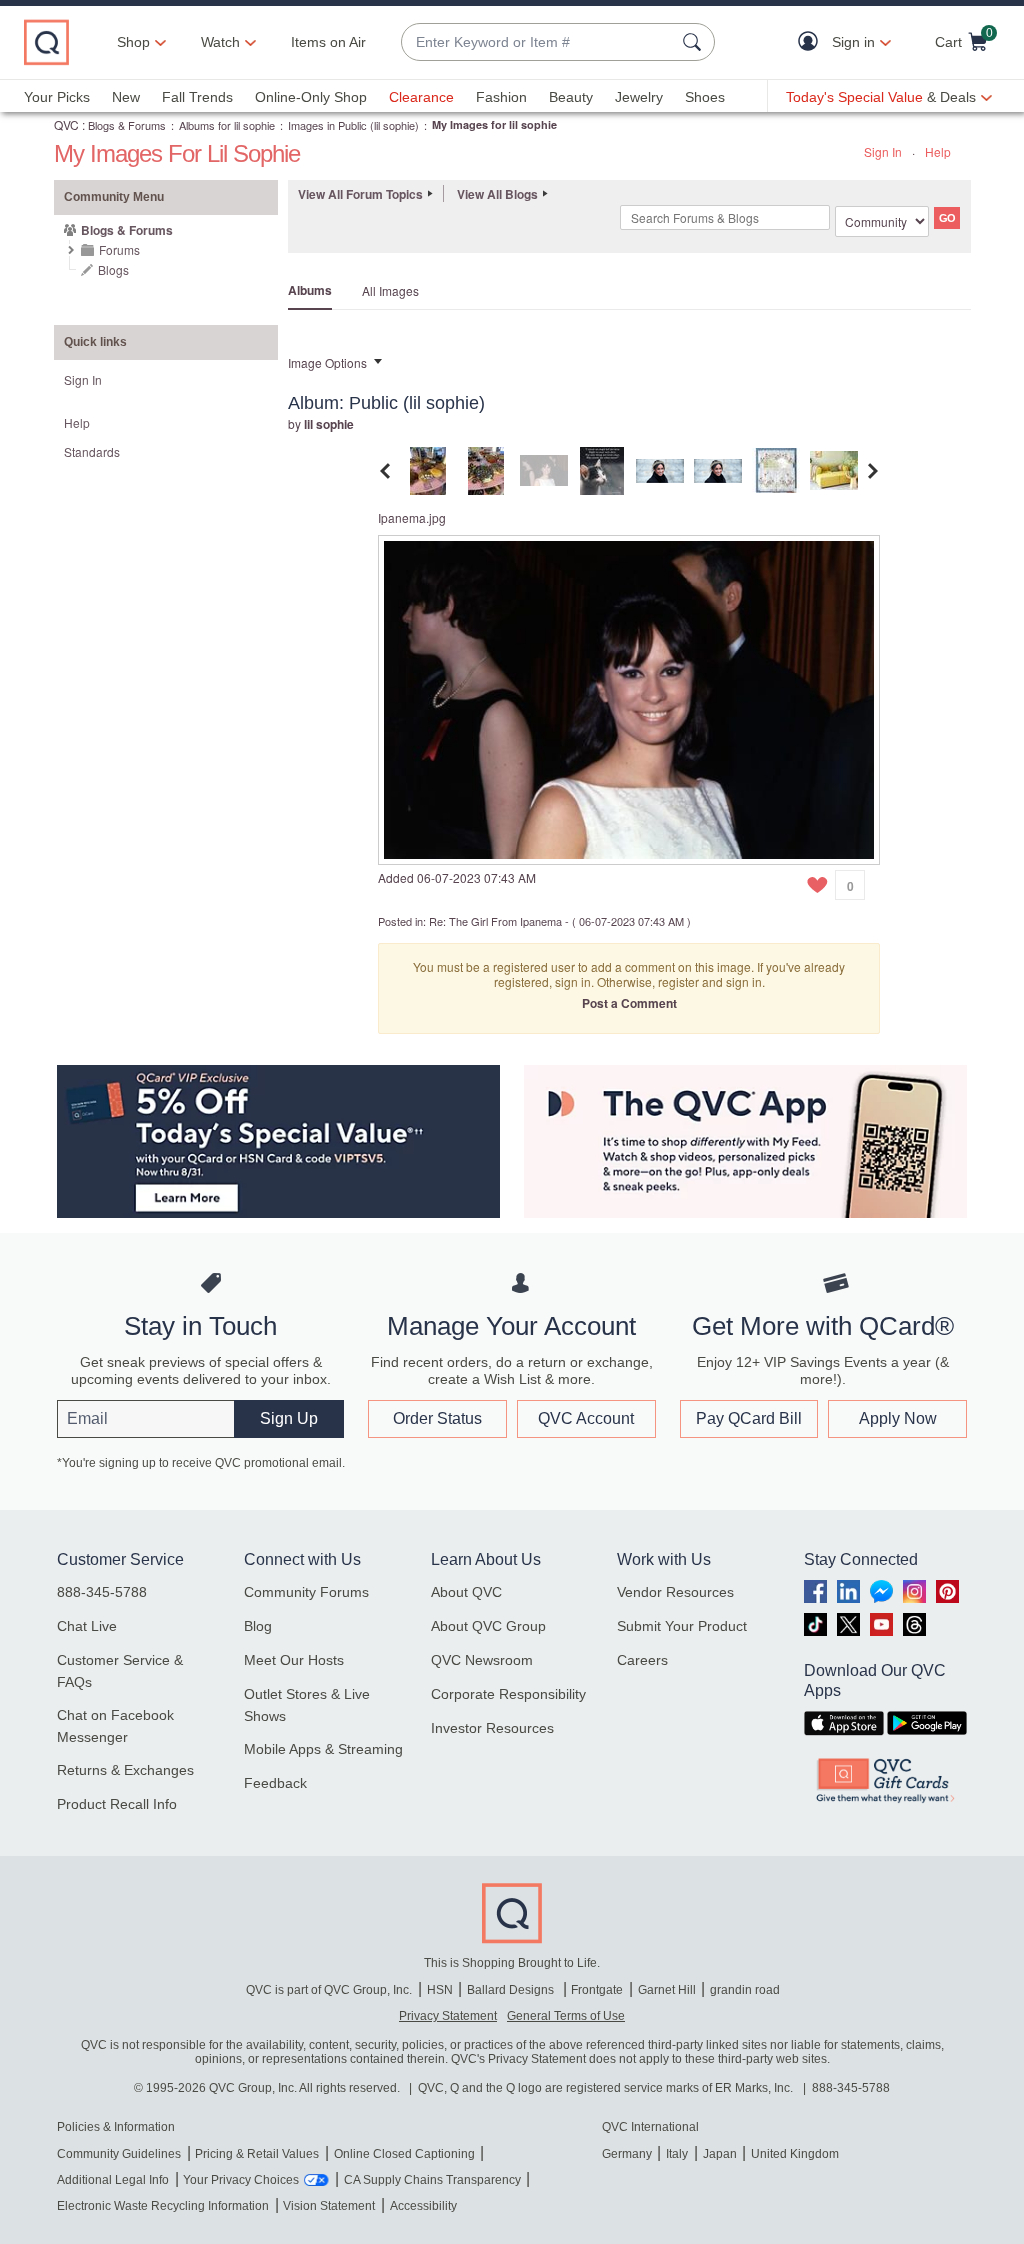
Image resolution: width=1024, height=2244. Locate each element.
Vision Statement (329, 2206)
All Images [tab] (390, 290)
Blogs (113, 269)
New (126, 97)
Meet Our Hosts (294, 1660)
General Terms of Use (566, 2016)
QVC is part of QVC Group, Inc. (329, 1990)
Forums (119, 249)
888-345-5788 (102, 1592)
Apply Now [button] (898, 1418)
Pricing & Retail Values (257, 2154)
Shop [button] (133, 42)
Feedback (275, 1783)
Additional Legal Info (113, 2180)
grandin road (745, 1990)
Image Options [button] (327, 362)
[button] (812, 42)
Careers (642, 1660)
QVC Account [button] (586, 1418)
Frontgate (597, 1990)
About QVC (466, 1592)
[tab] (428, 468)
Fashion (501, 97)
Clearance (421, 97)
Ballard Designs (512, 1990)
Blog (258, 1626)
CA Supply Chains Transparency (432, 2180)
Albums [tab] (310, 290)
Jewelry (639, 97)
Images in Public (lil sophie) (353, 125)
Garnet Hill (667, 1990)
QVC (66, 124)
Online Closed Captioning (404, 2154)
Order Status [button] (437, 1418)
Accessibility (423, 2206)
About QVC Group (488, 1626)
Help (938, 151)
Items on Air (328, 42)
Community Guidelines (119, 2154)
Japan (720, 2154)
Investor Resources (492, 1728)
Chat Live (87, 1626)
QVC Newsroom (482, 1660)
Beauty (571, 97)
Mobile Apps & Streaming (323, 1749)
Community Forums (306, 1592)
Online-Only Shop (311, 97)
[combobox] (538, 42)
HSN (440, 1990)
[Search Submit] (695, 42)
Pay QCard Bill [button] (749, 1418)
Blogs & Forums (127, 125)
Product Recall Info (117, 1804)
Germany (627, 2154)
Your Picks (57, 97)
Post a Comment (629, 1003)
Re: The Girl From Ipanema (495, 921)
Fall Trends (197, 97)
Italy (677, 2154)
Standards (92, 451)
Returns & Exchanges (125, 1770)
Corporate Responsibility (508, 1694)
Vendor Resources (675, 1592)
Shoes (705, 97)
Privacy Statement (448, 2016)
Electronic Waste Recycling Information (163, 2206)
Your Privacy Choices (241, 2180)
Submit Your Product (682, 1626)
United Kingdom (795, 2154)
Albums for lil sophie (227, 125)
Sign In (883, 151)
